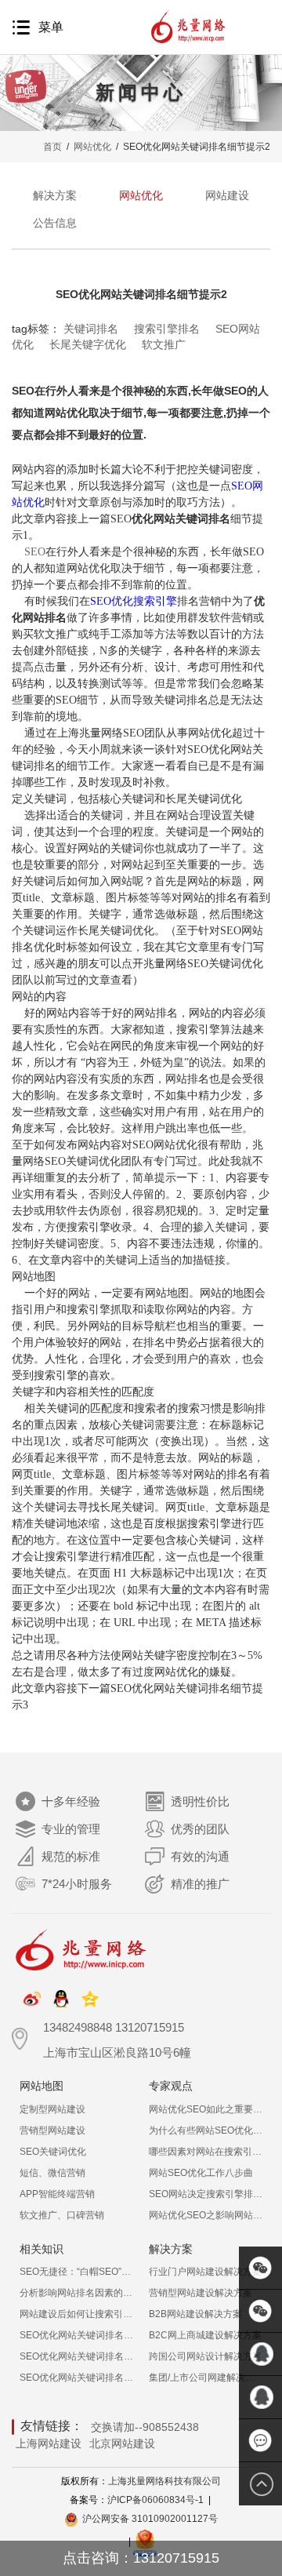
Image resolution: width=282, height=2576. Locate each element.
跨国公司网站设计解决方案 (205, 2356)
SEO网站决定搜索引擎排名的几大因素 (206, 2194)
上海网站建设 (49, 2443)
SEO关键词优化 (53, 2152)
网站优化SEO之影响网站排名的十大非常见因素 (206, 2215)
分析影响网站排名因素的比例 (76, 2293)
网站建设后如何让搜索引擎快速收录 (76, 2314)
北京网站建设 (122, 2443)
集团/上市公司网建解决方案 (206, 2378)
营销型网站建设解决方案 (201, 2293)
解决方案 (55, 195)
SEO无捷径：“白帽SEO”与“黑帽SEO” (76, 2272)
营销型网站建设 (52, 2130)
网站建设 (227, 195)
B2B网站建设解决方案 (195, 2314)
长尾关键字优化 (88, 344)
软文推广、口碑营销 (62, 2215)
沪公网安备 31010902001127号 (150, 2519)
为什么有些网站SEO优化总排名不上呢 (206, 2130)
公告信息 (55, 223)
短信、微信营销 (52, 2173)
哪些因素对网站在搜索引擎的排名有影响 (206, 2152)
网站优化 (92, 147)
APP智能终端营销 (57, 2194)
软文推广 (164, 344)
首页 (52, 147)
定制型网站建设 (52, 2109)
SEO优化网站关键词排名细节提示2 (76, 2378)
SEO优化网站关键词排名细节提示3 (76, 2356)
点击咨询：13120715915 (141, 2558)
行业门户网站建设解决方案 (205, 2272)
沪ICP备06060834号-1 (155, 2500)
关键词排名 (91, 329)
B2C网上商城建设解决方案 (205, 2335)
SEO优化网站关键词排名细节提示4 (76, 2335)
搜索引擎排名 (167, 329)
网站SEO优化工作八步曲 (201, 2173)
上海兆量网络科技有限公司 (164, 2481)
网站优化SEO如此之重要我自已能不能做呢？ (206, 2109)
